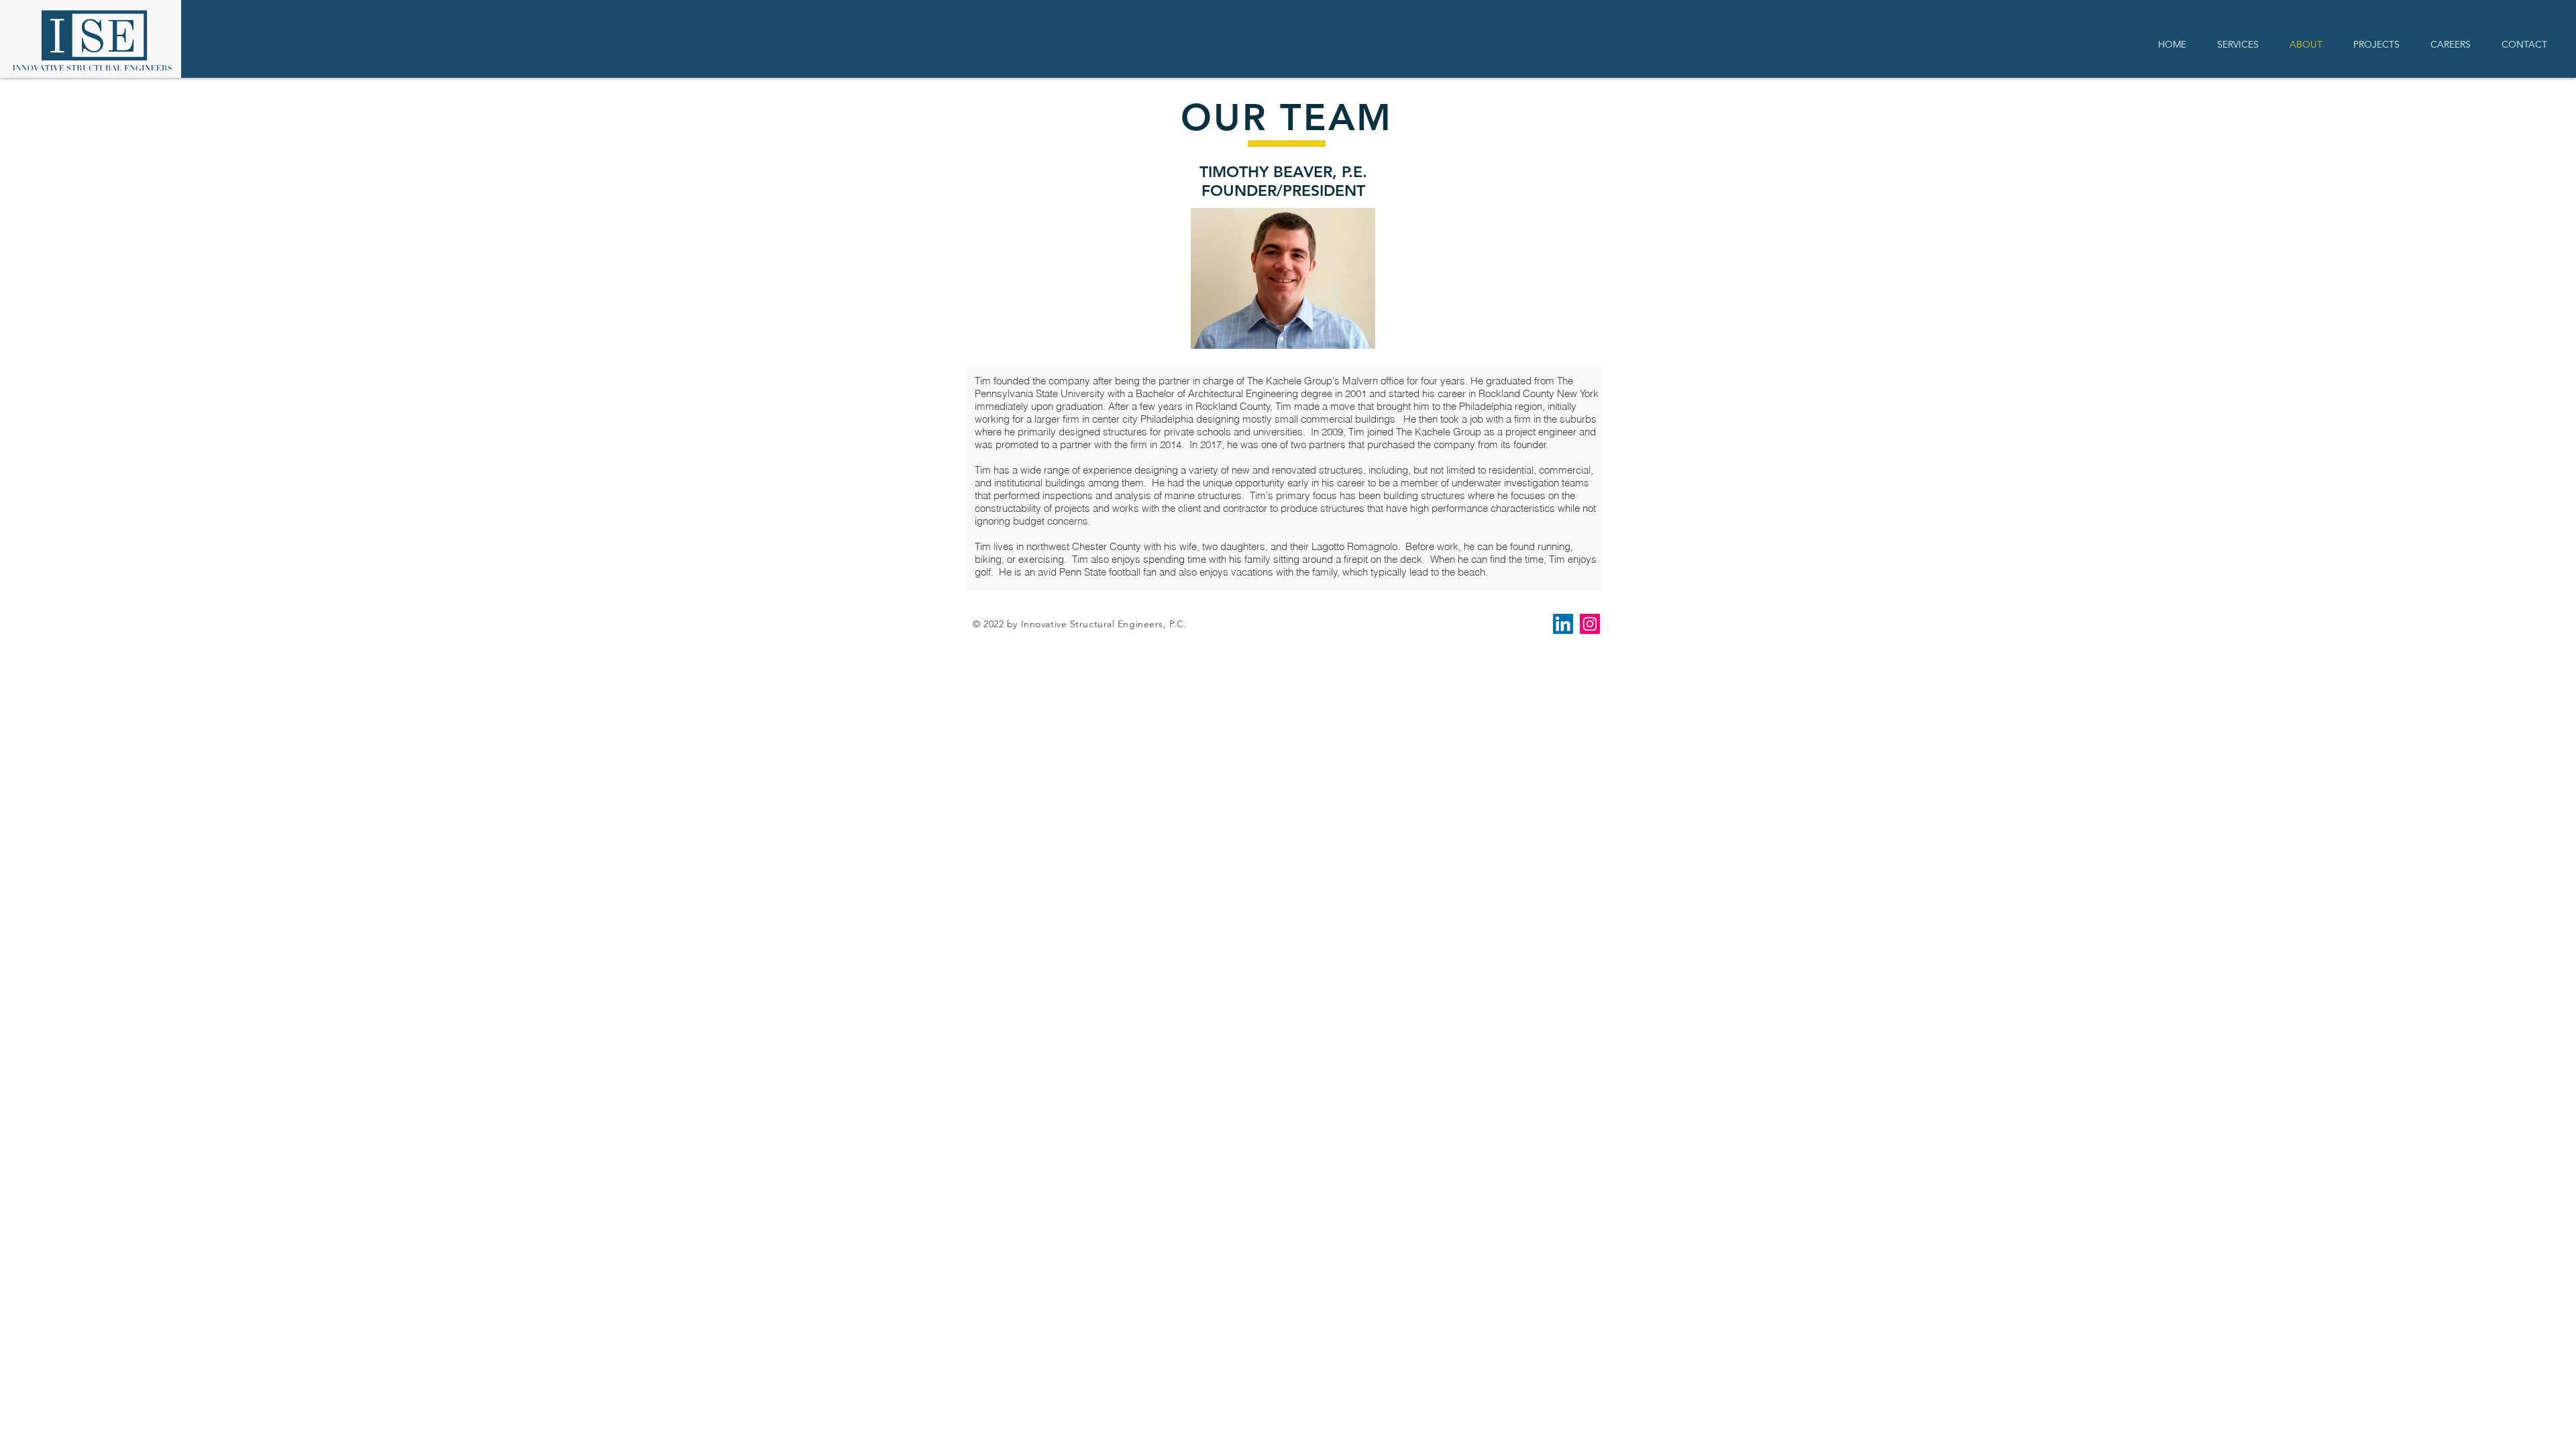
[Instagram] (1590, 624)
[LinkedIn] (1563, 624)
